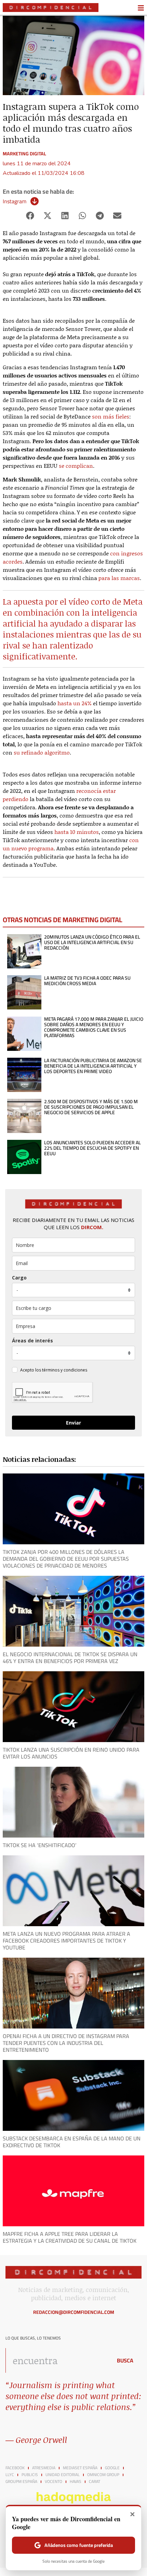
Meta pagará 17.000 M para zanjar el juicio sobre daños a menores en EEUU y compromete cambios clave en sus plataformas (94, 1027)
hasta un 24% (75, 703)
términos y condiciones (65, 1370)
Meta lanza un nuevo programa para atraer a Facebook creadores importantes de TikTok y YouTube (66, 1941)
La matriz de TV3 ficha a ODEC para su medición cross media (87, 981)
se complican (76, 466)
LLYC (10, 2475)
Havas (76, 2482)
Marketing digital (24, 154)
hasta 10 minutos (77, 832)
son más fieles (111, 416)
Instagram (15, 201)
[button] (30, 216)
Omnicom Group (103, 2475)
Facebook (15, 2468)
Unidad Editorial (63, 2475)
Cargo (19, 1278)
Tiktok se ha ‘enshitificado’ (39, 1845)
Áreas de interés (32, 1341)
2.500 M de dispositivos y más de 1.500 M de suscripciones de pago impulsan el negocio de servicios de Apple (91, 1107)
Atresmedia (44, 2468)
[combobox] (57, 2360)
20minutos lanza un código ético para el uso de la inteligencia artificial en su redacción (92, 942)
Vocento (54, 2482)
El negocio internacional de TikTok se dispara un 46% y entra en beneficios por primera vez (70, 1658)
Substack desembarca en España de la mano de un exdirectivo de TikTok (72, 2142)
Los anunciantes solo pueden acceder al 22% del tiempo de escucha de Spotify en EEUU (92, 1148)
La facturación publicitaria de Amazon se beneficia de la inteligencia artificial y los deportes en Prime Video (93, 1066)
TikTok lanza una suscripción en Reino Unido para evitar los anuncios (71, 1753)
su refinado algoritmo (42, 752)
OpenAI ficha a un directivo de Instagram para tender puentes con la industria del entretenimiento (66, 2043)
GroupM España (21, 2482)
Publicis (30, 2475)
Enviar (73, 1423)
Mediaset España (80, 2468)
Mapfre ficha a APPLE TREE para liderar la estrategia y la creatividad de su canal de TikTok (70, 2237)
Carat (95, 2482)
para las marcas (119, 578)
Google (112, 2468)
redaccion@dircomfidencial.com (74, 2312)
